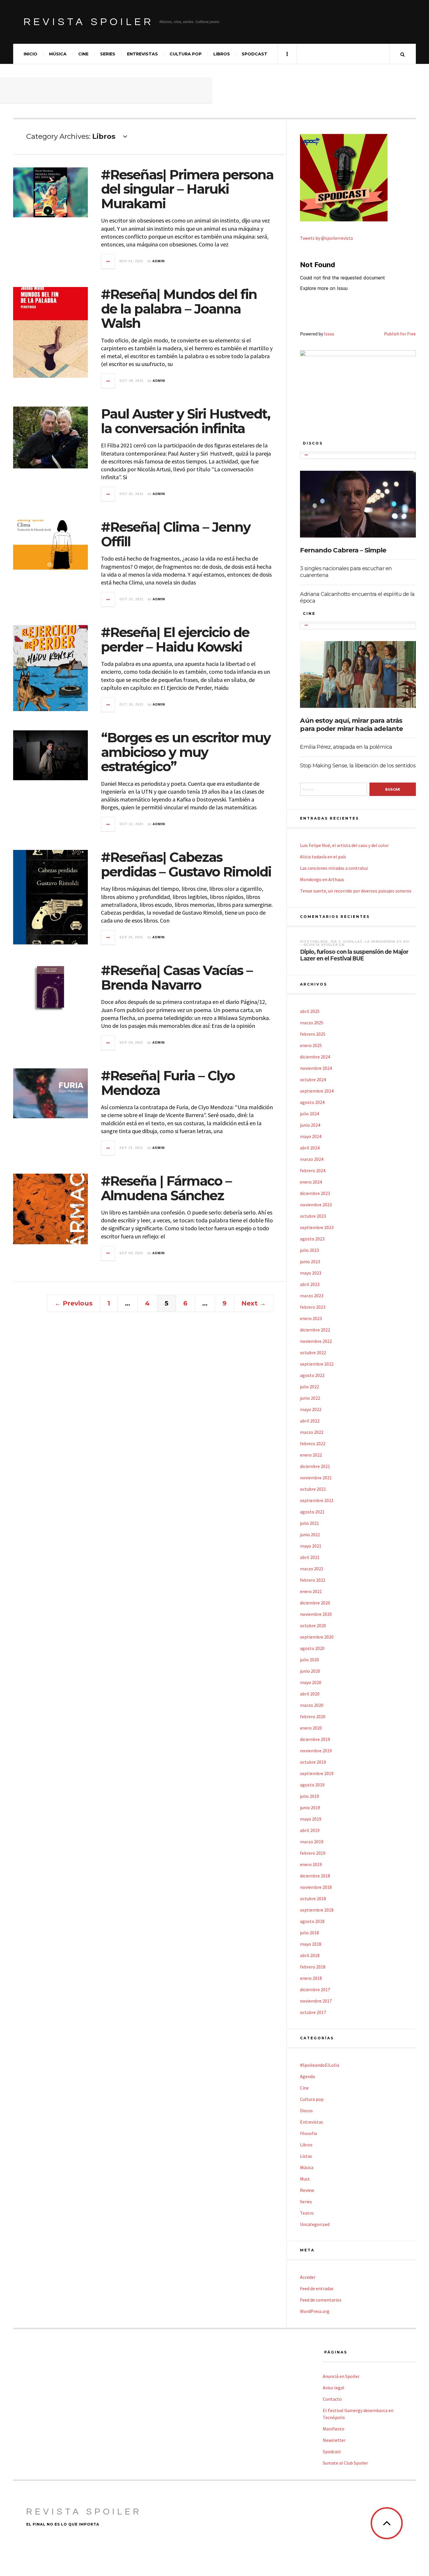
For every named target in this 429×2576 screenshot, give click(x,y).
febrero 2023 (313, 1307)
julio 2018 (309, 1933)
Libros (222, 54)
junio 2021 (310, 1534)
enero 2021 (311, 1591)
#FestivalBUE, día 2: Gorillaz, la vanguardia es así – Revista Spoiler (355, 943)
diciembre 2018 (315, 1876)
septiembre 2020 (317, 1637)
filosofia (308, 2133)
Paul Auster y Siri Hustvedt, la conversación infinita (186, 421)
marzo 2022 (312, 1432)
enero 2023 (311, 1318)
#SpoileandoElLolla (320, 2065)
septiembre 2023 (317, 1227)
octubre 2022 (313, 1352)
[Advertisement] (106, 90)
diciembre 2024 (315, 1057)
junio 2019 (310, 1807)
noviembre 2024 (316, 1068)
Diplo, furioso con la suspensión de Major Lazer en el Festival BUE (354, 955)
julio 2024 (309, 1114)
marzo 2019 (312, 1842)
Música (58, 54)
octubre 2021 (313, 1489)
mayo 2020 (311, 1682)
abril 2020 (310, 1694)
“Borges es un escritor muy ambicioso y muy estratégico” (186, 752)
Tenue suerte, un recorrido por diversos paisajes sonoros (356, 891)
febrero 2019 (313, 1853)
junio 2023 (310, 1261)
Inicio (30, 54)
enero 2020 (311, 1728)
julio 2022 (309, 1387)
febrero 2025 (313, 1034)
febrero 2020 (313, 1716)
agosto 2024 (312, 1102)
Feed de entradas (317, 2288)
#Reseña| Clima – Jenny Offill (176, 534)
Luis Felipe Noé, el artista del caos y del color (344, 845)
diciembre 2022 (315, 1330)
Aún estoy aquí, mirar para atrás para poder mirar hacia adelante (351, 725)
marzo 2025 (312, 1023)
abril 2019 (310, 1830)
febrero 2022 (313, 1443)
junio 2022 (310, 1398)
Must (305, 2179)
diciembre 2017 (315, 1989)
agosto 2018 (312, 1921)
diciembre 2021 (315, 1466)
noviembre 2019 (316, 1751)
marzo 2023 (312, 1296)
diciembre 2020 (315, 1603)
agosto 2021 (312, 1512)
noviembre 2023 (316, 1205)
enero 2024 (311, 1182)
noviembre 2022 (316, 1341)
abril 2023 (310, 1284)
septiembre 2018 (317, 1910)
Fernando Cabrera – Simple (343, 550)
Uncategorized (315, 2224)
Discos (306, 2110)
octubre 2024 (313, 1079)
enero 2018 (311, 1978)
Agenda (307, 2076)
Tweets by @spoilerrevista (326, 238)
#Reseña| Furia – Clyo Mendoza (168, 1083)
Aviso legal (334, 2388)
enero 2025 (311, 1045)
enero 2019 (311, 1864)
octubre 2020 (313, 1625)
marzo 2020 (312, 1705)
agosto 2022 (312, 1375)
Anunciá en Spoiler (341, 2376)
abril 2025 (310, 1011)
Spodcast (254, 54)
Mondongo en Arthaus (322, 879)
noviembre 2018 (316, 1887)
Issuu (329, 334)
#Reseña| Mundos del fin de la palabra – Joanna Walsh (179, 309)
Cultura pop (186, 54)
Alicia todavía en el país (323, 857)
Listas (306, 2156)
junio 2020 (310, 1671)
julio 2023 (309, 1250)
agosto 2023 (312, 1239)
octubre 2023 (313, 1216)
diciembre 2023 (315, 1193)
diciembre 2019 (315, 1739)
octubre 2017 (313, 2012)
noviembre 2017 (316, 2001)
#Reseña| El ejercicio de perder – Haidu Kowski (175, 639)
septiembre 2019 (317, 1773)
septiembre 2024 (317, 1091)
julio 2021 (309, 1523)
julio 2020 (309, 1660)
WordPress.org (315, 2311)
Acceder (308, 2277)
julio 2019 (309, 1796)
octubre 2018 (313, 1898)
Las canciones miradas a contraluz (334, 868)
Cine (83, 54)
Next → (254, 1303)
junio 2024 (310, 1125)
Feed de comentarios (321, 2300)
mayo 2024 (311, 1136)
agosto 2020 (312, 1648)
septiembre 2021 (317, 1500)
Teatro (307, 2213)
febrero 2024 (313, 1170)
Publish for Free (400, 334)
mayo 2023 (311, 1273)
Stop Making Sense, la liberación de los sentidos (358, 766)
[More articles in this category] (306, 455)
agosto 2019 (312, 1785)
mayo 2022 (311, 1409)
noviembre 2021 (316, 1478)
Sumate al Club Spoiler (345, 2463)
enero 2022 (311, 1455)
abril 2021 (310, 1557)
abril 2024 (310, 1148)
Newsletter (334, 2440)
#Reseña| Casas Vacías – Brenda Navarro (177, 978)
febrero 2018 (313, 1967)
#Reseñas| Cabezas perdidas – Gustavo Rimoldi (186, 864)
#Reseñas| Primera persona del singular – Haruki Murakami (187, 189)
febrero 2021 (313, 1580)
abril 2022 (310, 1421)
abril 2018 (310, 1955)
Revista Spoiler (88, 22)
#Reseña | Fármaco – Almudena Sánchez (166, 1188)
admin (158, 261)
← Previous (74, 1303)
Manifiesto (334, 2429)
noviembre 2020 (316, 1614)
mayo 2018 (311, 1944)
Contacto (332, 2399)
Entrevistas (142, 54)
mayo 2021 (311, 1546)
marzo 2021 (312, 1569)
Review (307, 2190)
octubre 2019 (313, 1762)
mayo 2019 (311, 1819)
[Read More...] (108, 261)
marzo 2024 (312, 1159)
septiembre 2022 (317, 1364)
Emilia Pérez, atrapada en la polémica (346, 747)
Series (108, 54)
